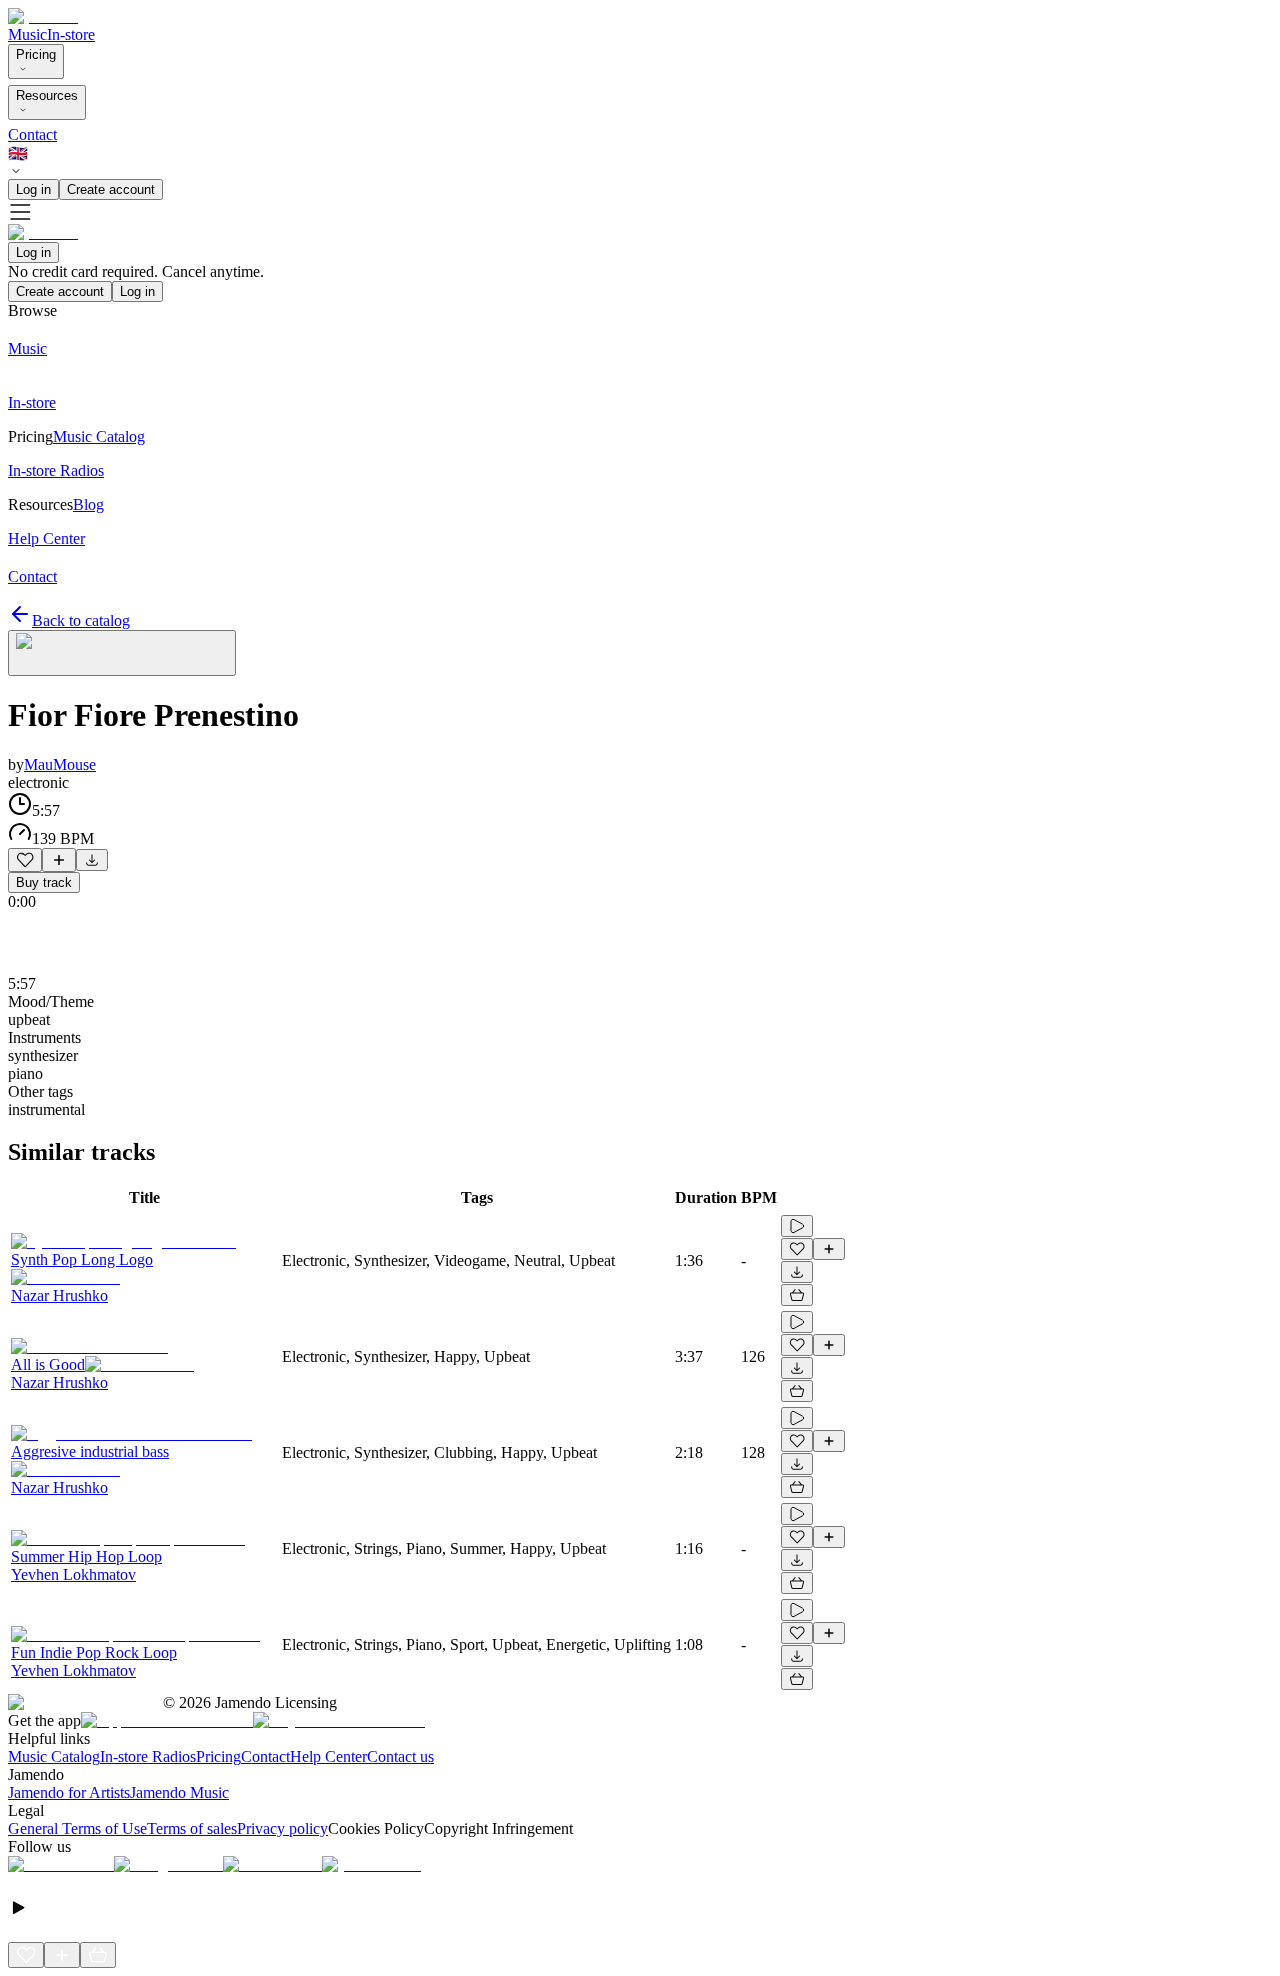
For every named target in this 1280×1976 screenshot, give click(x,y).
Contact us (400, 1756)
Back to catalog (81, 620)
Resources (47, 95)
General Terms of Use (77, 1828)
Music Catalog (54, 1756)
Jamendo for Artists (69, 1792)
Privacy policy (282, 1828)
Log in (33, 189)
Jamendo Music (179, 1792)
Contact (32, 134)
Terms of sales (192, 1828)
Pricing (36, 54)
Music (27, 34)
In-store (71, 34)
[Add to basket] (797, 1295)
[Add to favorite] (25, 860)
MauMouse (60, 764)
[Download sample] (92, 860)
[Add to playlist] (59, 860)
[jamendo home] (43, 16)
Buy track (44, 882)
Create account (111, 189)
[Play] (122, 653)
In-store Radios (148, 1756)
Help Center (328, 1756)
